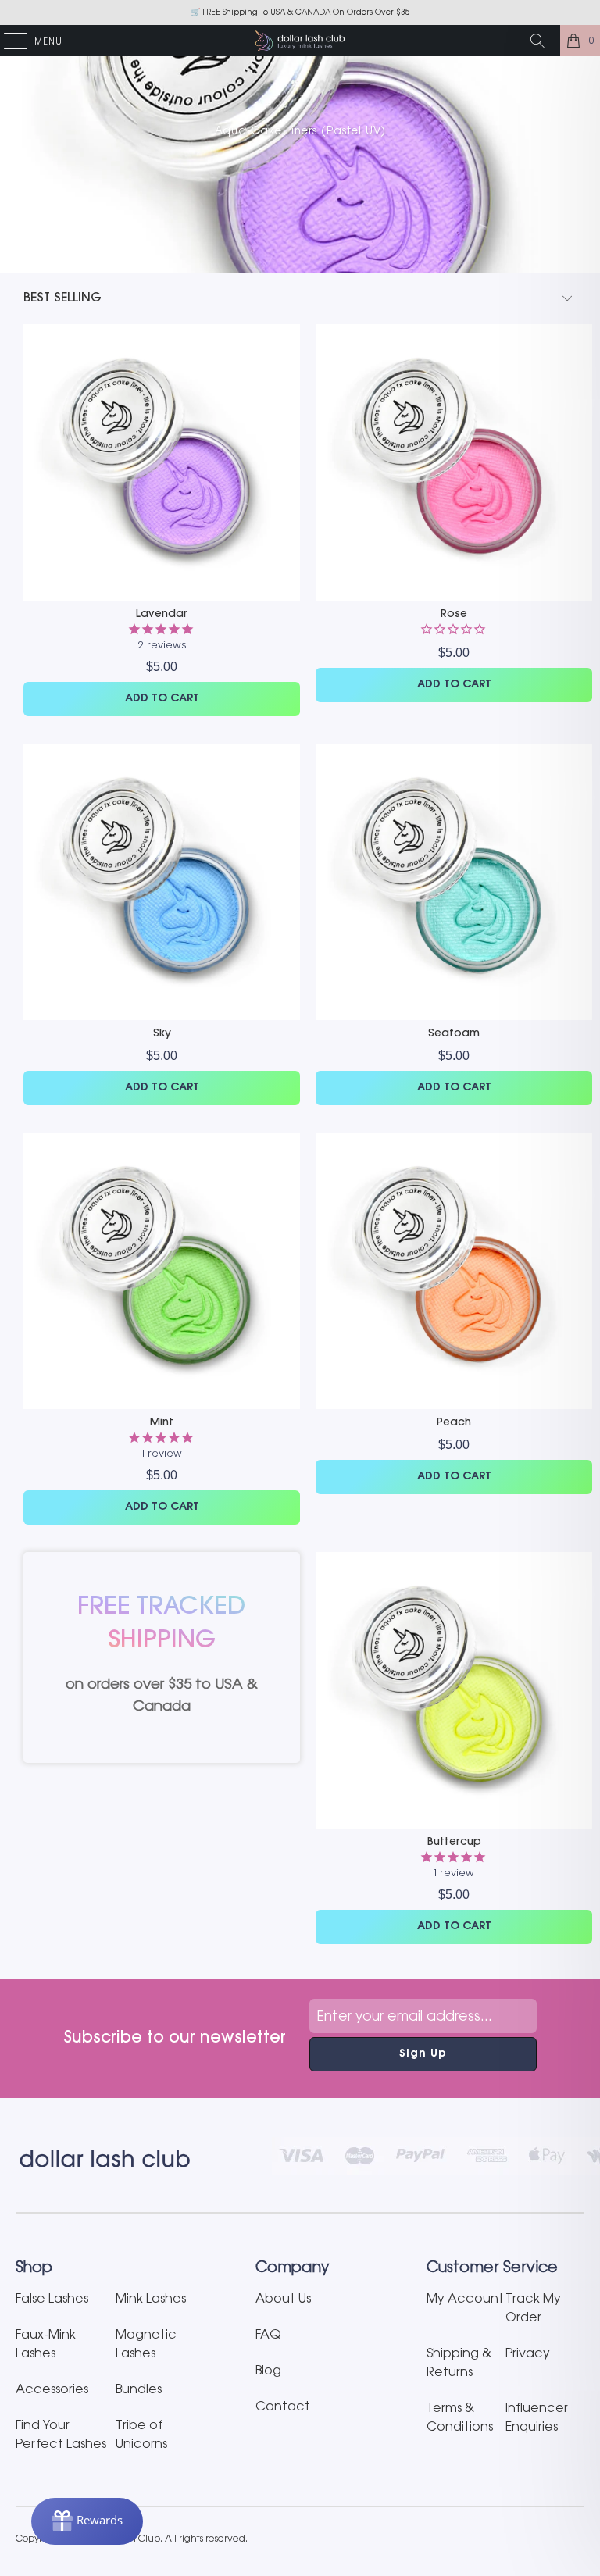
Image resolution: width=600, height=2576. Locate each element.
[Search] (543, 41)
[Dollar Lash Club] (300, 41)
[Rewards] (87, 2521)
